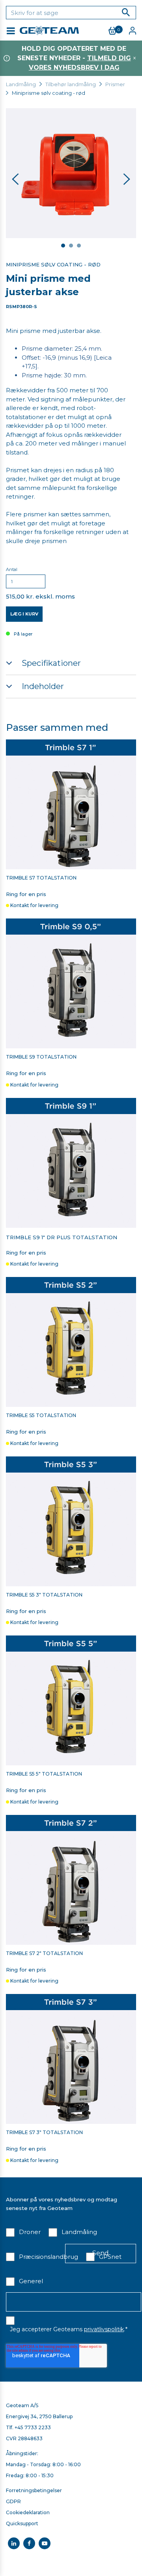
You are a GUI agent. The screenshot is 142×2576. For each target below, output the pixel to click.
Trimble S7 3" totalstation (44, 2132)
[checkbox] (23, 2234)
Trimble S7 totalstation (41, 878)
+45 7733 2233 (33, 2427)
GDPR (13, 2501)
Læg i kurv (24, 614)
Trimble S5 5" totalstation (44, 1774)
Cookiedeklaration (28, 2512)
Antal (12, 569)
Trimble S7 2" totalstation (44, 1953)
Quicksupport (22, 2523)
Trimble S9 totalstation (41, 1057)
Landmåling (21, 84)
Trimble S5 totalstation (41, 1416)
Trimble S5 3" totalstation (44, 1595)
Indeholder (43, 686)
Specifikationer (51, 663)
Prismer (115, 84)
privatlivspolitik (104, 2329)
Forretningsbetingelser (34, 2490)
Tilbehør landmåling (71, 84)
